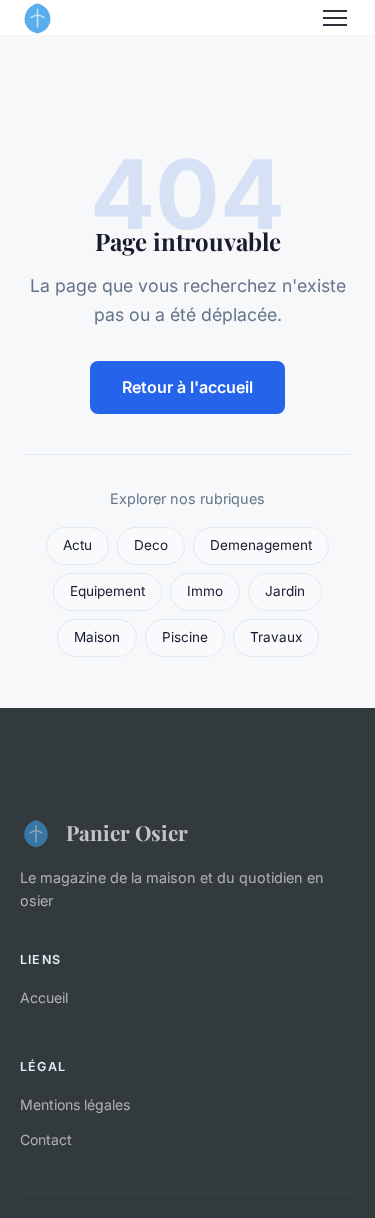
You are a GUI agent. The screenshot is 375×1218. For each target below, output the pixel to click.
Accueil (44, 997)
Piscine (185, 637)
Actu (77, 545)
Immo (205, 591)
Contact (46, 1139)
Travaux (276, 637)
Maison (97, 637)
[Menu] (335, 18)
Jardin (285, 591)
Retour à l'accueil (187, 387)
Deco (151, 545)
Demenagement (261, 545)
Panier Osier (127, 832)
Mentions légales (75, 1104)
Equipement (107, 591)
